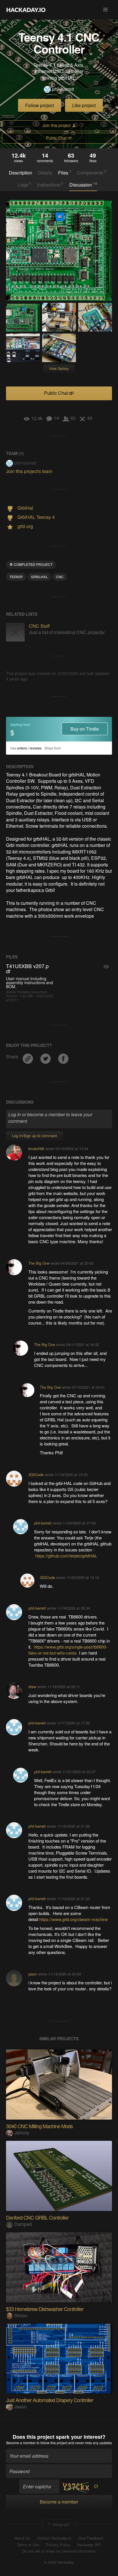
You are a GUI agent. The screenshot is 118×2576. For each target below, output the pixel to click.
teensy (16, 577)
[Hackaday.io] (26, 10)
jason (33, 1974)
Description (20, 173)
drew (32, 1687)
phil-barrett (63, 89)
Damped (23, 2224)
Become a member (21, 2443)
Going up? (61, 2524)
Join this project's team (29, 471)
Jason (20, 2407)
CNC (60, 577)
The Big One (39, 1263)
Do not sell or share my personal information (59, 2551)
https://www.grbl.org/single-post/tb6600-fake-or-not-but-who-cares (68, 1650)
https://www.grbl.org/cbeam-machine (73, 1919)
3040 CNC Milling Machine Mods (39, 2126)
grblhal (39, 577)
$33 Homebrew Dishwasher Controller (45, 2309)
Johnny (22, 2133)
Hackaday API (89, 2545)
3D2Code (36, 1475)
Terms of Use (28, 2545)
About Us (22, 2538)
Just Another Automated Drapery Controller (50, 2400)
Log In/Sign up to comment (35, 1136)
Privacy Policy (58, 2545)
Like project (84, 105)
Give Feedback (91, 2538)
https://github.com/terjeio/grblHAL (66, 1556)
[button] (105, 10)
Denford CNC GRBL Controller (37, 2217)
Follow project (40, 105)
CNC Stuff (39, 626)
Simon (21, 2315)
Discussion (83, 185)
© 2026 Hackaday (59, 2562)
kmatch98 (36, 1148)
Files (65, 172)
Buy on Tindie (85, 729)
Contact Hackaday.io (54, 2538)
